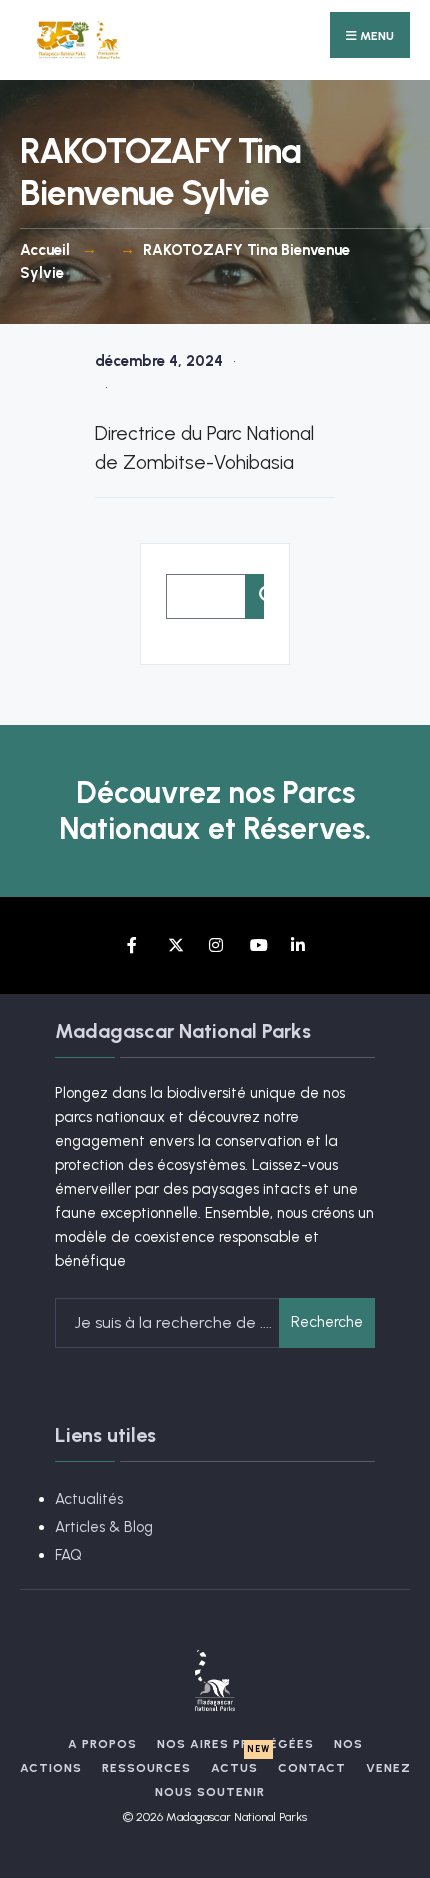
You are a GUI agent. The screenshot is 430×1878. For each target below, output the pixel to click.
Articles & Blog (104, 1527)
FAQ (68, 1555)
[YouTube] (256, 945)
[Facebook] (133, 945)
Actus (234, 1768)
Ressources (146, 1768)
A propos (102, 1744)
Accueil (45, 250)
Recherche (327, 1322)
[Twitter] (174, 945)
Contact (312, 1768)
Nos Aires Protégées (235, 1744)
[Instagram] (215, 945)
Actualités (89, 1499)
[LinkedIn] (297, 945)
